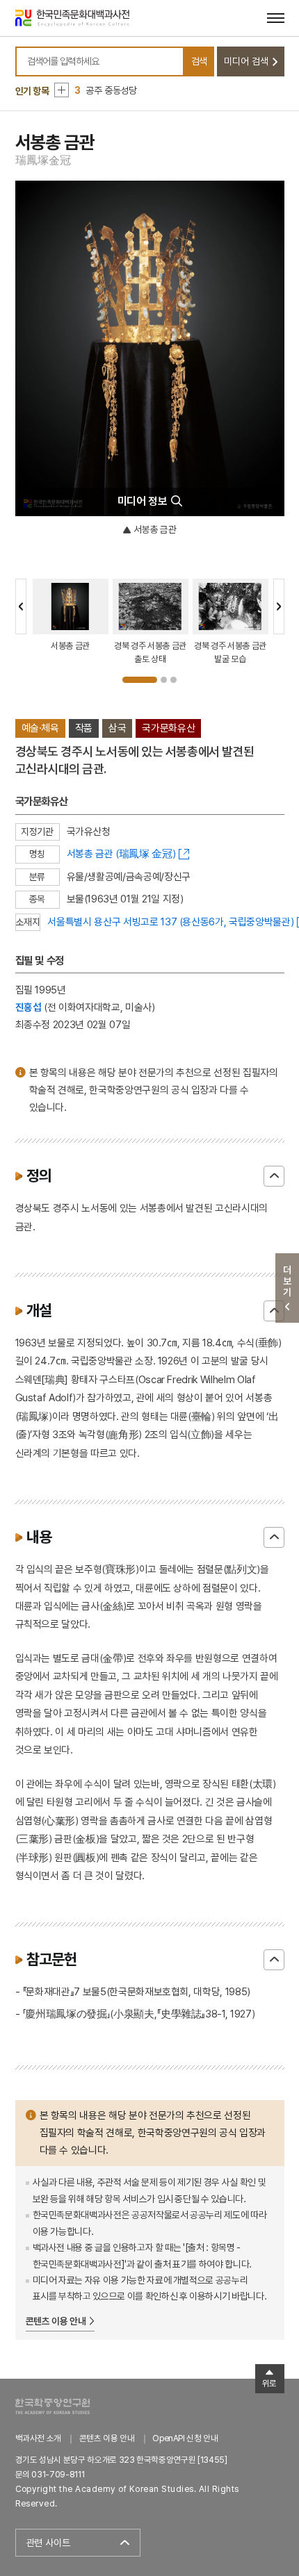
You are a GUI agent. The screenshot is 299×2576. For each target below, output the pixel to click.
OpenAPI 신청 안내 (185, 2438)
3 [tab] (173, 680)
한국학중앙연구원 (52, 2406)
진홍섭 (29, 1007)
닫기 (274, 1176)
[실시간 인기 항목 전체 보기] (62, 90)
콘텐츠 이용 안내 (56, 2321)
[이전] (21, 606)
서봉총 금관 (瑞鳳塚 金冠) (121, 853)
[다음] (279, 606)
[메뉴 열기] (276, 18)
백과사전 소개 (39, 2438)
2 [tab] (164, 680)
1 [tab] (140, 680)
